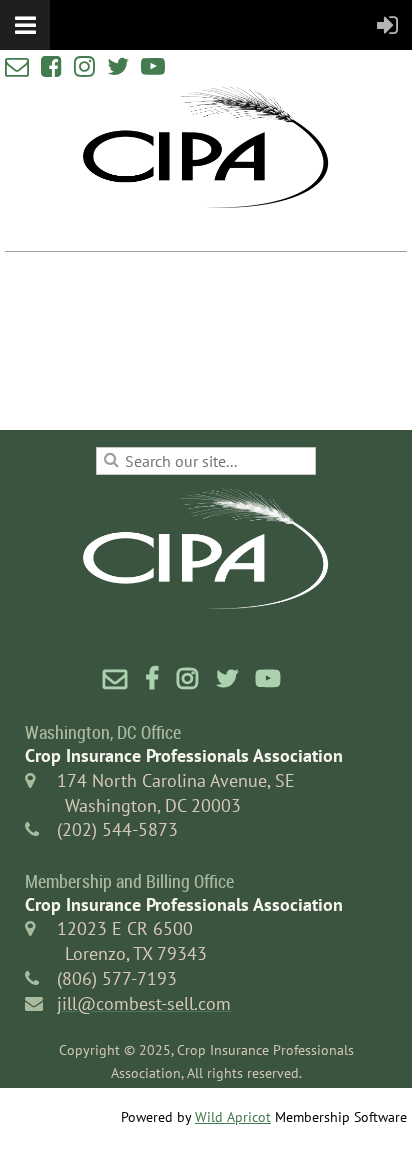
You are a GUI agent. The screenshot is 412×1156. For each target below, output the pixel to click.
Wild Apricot (233, 1117)
